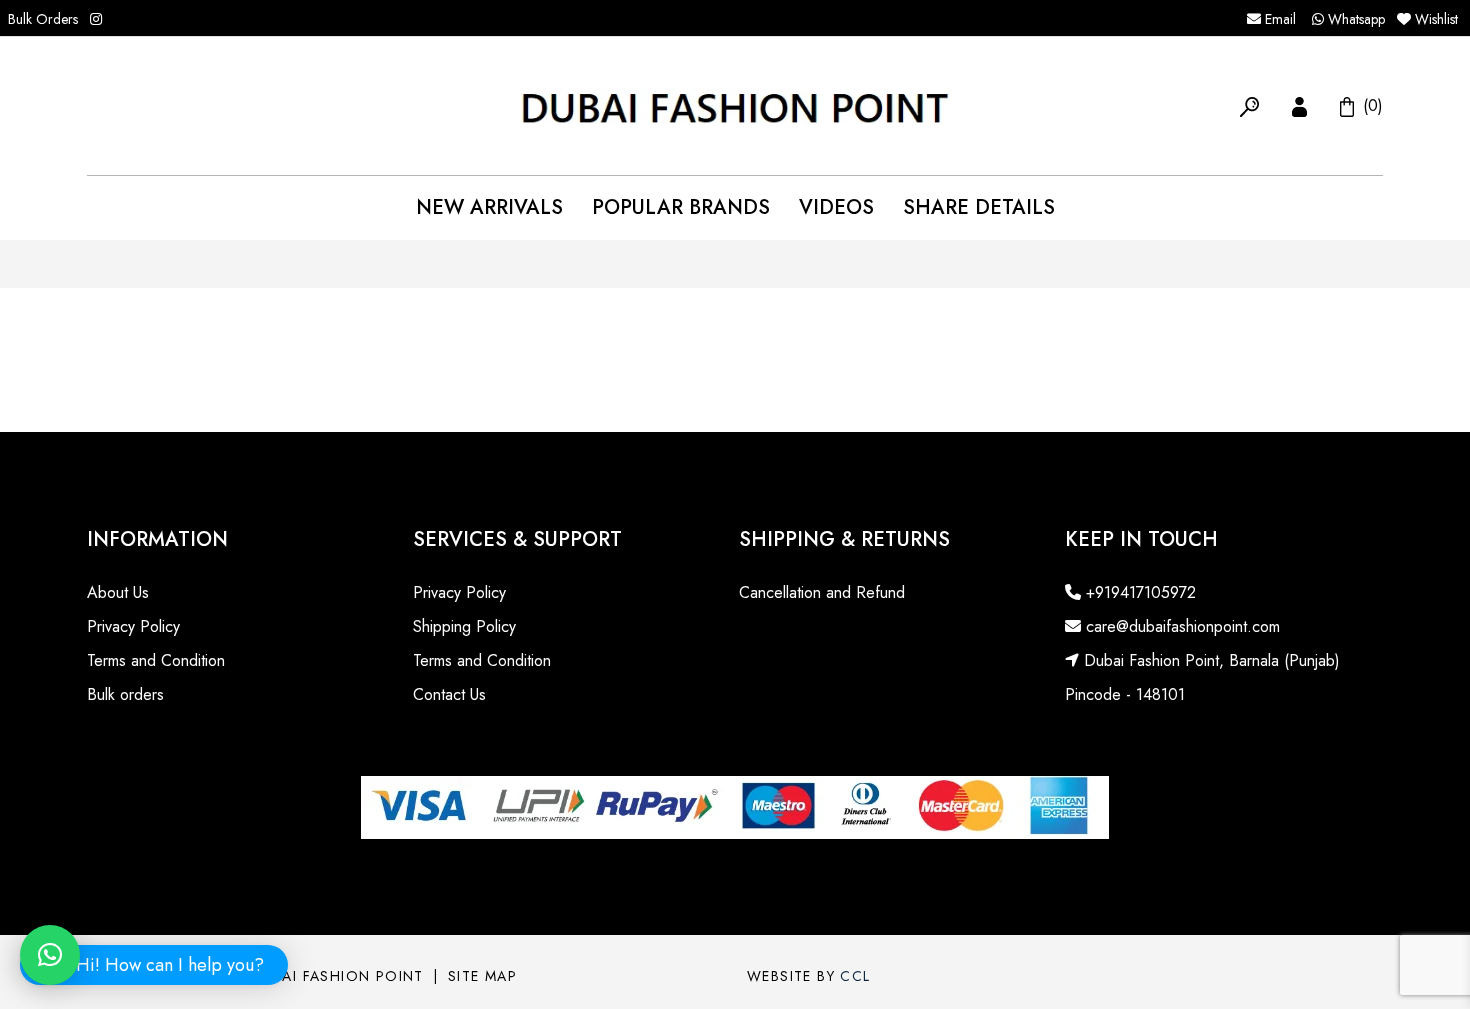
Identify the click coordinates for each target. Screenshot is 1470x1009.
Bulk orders (125, 694)
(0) (1370, 105)
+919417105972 (1138, 592)
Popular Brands (681, 207)
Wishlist (1436, 19)
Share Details (979, 207)
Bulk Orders (43, 19)
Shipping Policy (464, 626)
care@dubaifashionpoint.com (1180, 626)
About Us (118, 592)
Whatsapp (1354, 19)
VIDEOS (836, 207)
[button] (1249, 105)
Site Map (482, 976)
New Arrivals (489, 207)
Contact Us (449, 694)
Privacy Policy (133, 626)
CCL (855, 976)
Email (1278, 19)
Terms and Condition (156, 660)
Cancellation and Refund (822, 592)
